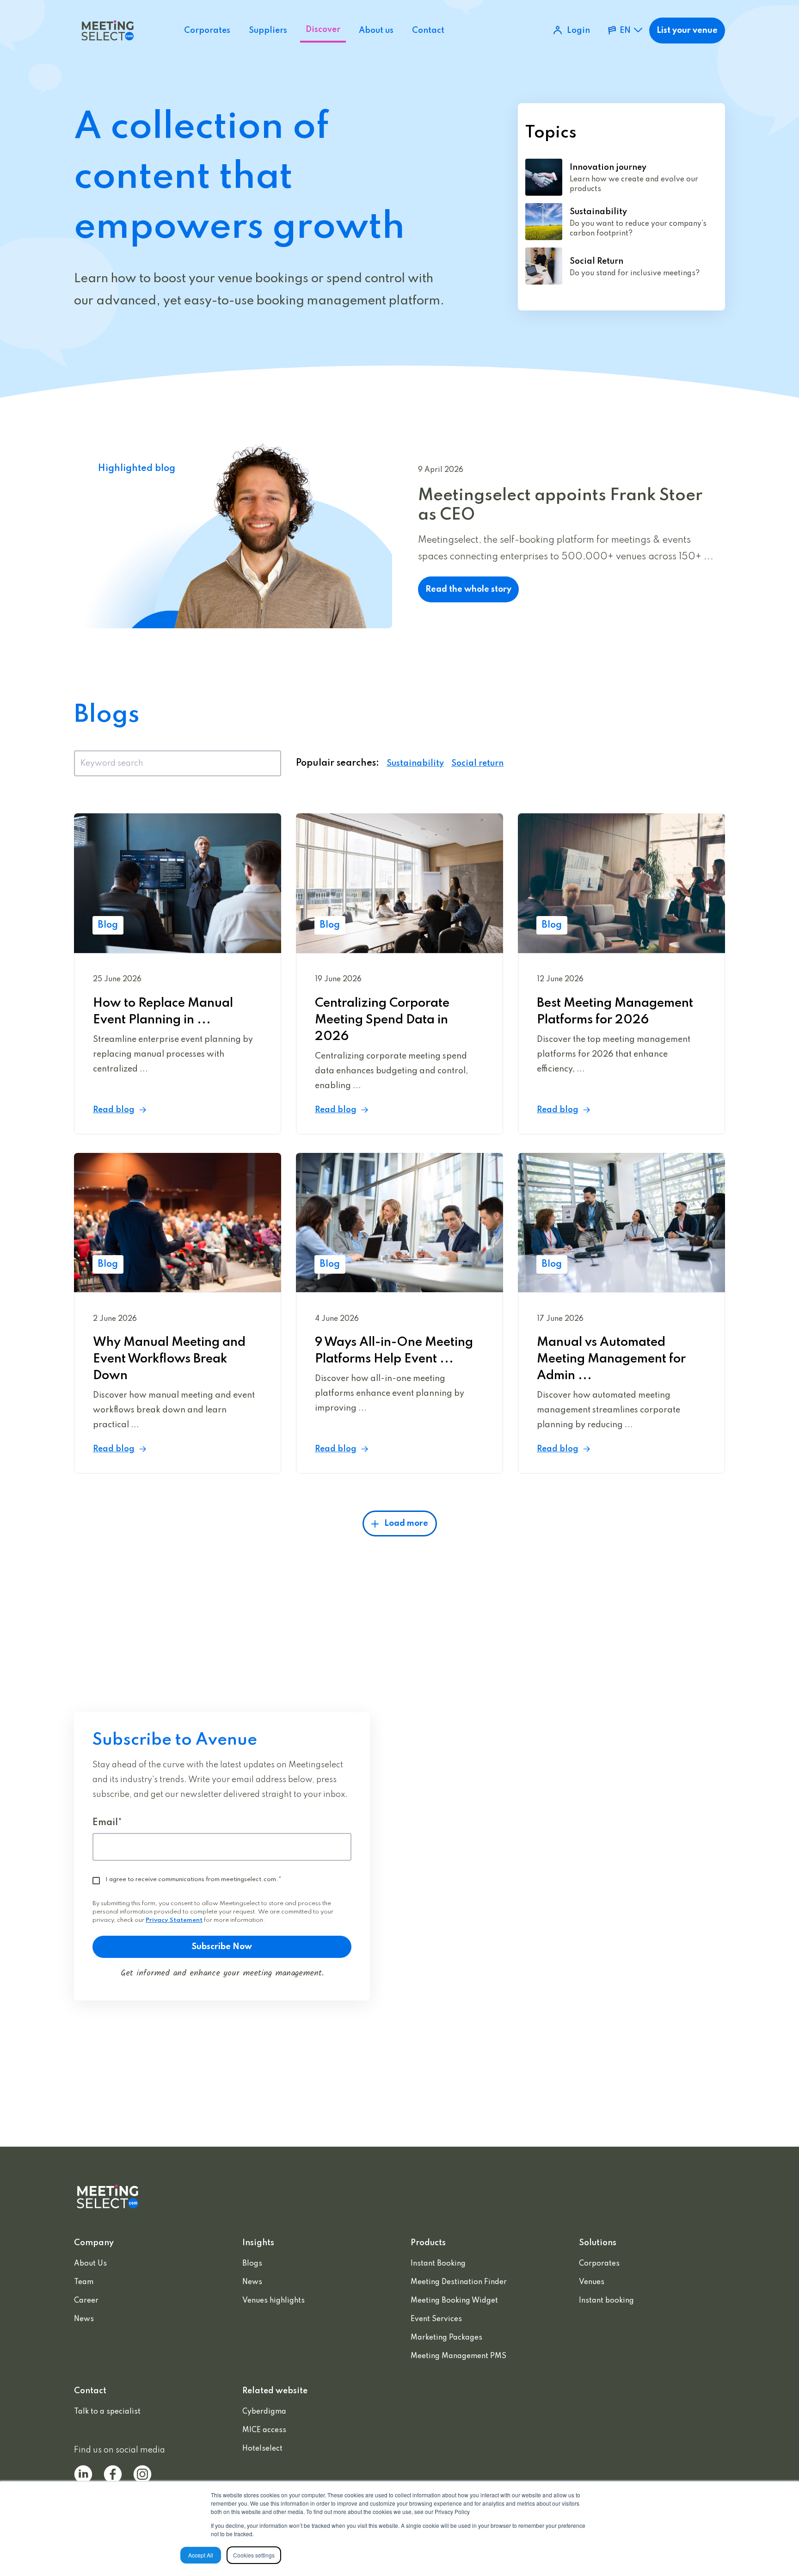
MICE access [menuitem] (264, 2430)
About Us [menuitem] (90, 2264)
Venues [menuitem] (592, 2282)
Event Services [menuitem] (436, 2319)
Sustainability (415, 763)
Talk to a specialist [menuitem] (107, 2412)
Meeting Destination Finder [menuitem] (459, 2282)
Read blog (114, 1110)
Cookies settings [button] (254, 2555)
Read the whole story (468, 589)
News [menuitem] (84, 2319)
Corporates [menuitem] (599, 2264)
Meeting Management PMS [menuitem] (458, 2356)
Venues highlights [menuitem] (274, 2301)
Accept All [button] (201, 2555)
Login (578, 31)
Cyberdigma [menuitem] (264, 2412)
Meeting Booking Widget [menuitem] (454, 2301)
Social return (477, 763)
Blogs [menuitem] (252, 2264)
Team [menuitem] (84, 2282)
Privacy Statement (174, 1920)
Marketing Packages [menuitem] (446, 2338)
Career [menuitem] (86, 2301)
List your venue (687, 31)
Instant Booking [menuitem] (438, 2264)
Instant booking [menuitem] (606, 2301)
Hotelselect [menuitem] (262, 2449)
